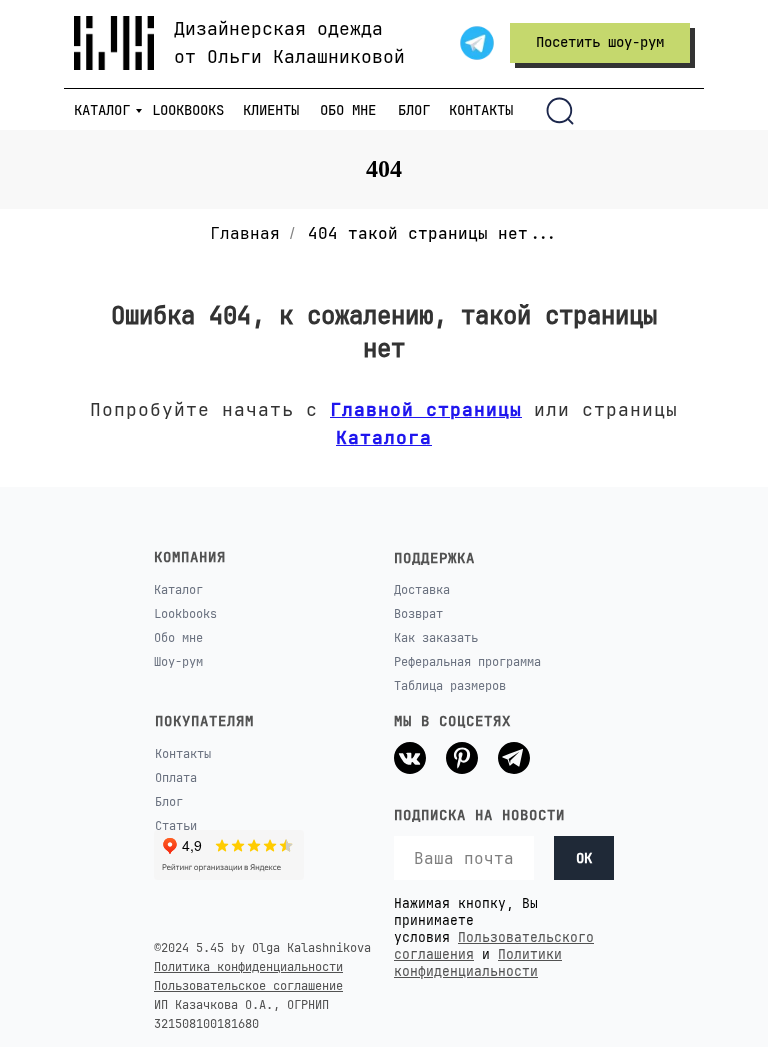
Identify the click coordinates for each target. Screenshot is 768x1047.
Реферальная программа (467, 662)
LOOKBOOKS (188, 110)
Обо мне (178, 638)
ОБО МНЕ (348, 110)
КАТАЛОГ (102, 110)
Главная (245, 233)
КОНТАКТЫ (481, 110)
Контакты (183, 754)
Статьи (176, 826)
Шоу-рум (178, 662)
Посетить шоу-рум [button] (600, 42)
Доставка (422, 590)
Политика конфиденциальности (248, 967)
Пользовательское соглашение (248, 986)
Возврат (418, 614)
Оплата (176, 778)
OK (584, 858)
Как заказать (436, 638)
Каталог (178, 590)
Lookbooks (185, 614)
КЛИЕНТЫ (271, 110)
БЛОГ (414, 110)
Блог (169, 802)
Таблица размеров (450, 686)
